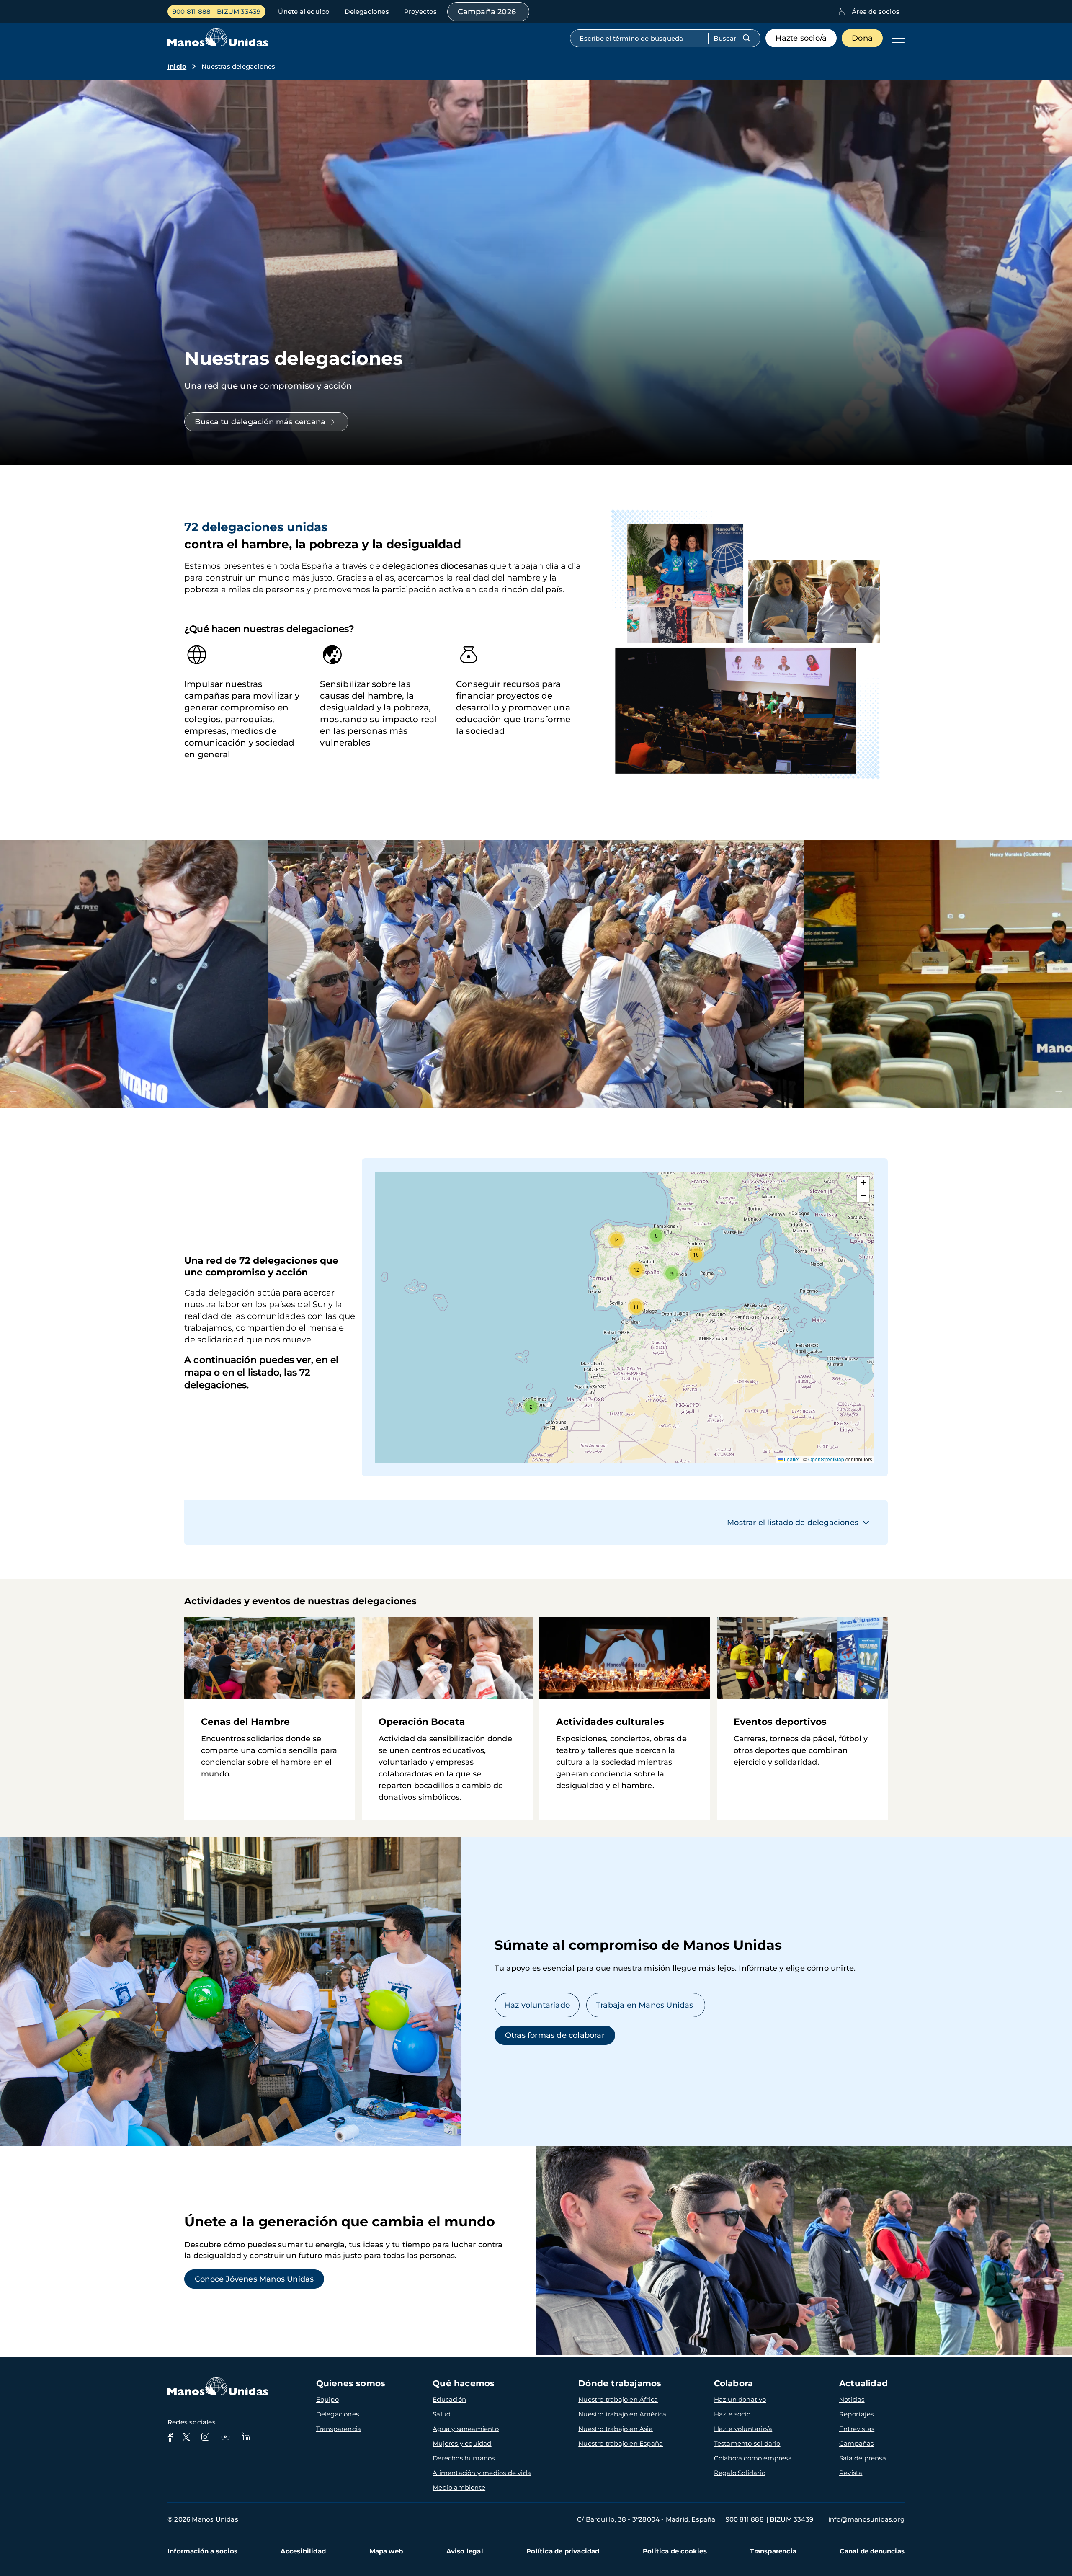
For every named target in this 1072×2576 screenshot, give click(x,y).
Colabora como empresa (753, 2458)
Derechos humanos (464, 2458)
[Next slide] (1059, 1091)
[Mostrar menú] (896, 38)
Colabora (734, 2383)
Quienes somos (351, 2383)
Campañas (857, 2443)
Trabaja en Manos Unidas (646, 2005)
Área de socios (876, 12)
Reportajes (856, 2414)
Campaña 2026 (487, 12)
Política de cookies (675, 2551)
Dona (862, 38)
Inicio (177, 66)
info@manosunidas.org (866, 2519)
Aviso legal (465, 2551)
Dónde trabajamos (620, 2383)
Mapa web (386, 2551)
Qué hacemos (464, 2383)
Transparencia (339, 2429)
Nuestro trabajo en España (621, 2443)
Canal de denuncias (872, 2551)
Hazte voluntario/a (743, 2429)
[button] (531, 1407)
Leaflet (791, 1459)
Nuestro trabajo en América (622, 2414)
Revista (851, 2473)
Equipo (327, 2399)
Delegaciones (367, 12)
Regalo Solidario (740, 2473)
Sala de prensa (863, 2458)
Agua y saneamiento (466, 2429)
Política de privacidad (563, 2551)
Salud (442, 2414)
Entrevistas (857, 2429)
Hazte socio (732, 2414)
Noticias (852, 2399)
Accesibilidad (303, 2551)
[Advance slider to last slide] (13, 1091)
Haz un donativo (740, 2399)
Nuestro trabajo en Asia (616, 2429)
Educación (449, 2399)
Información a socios (202, 2551)
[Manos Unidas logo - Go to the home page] (218, 44)
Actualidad (863, 2383)
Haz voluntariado (537, 2005)
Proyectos (421, 12)
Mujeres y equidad (462, 2443)
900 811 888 (192, 12)
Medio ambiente (459, 2487)
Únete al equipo (304, 12)
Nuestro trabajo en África (618, 2399)
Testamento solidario (747, 2443)
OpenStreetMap (826, 1459)
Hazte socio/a (801, 38)
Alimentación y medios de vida (482, 2473)
